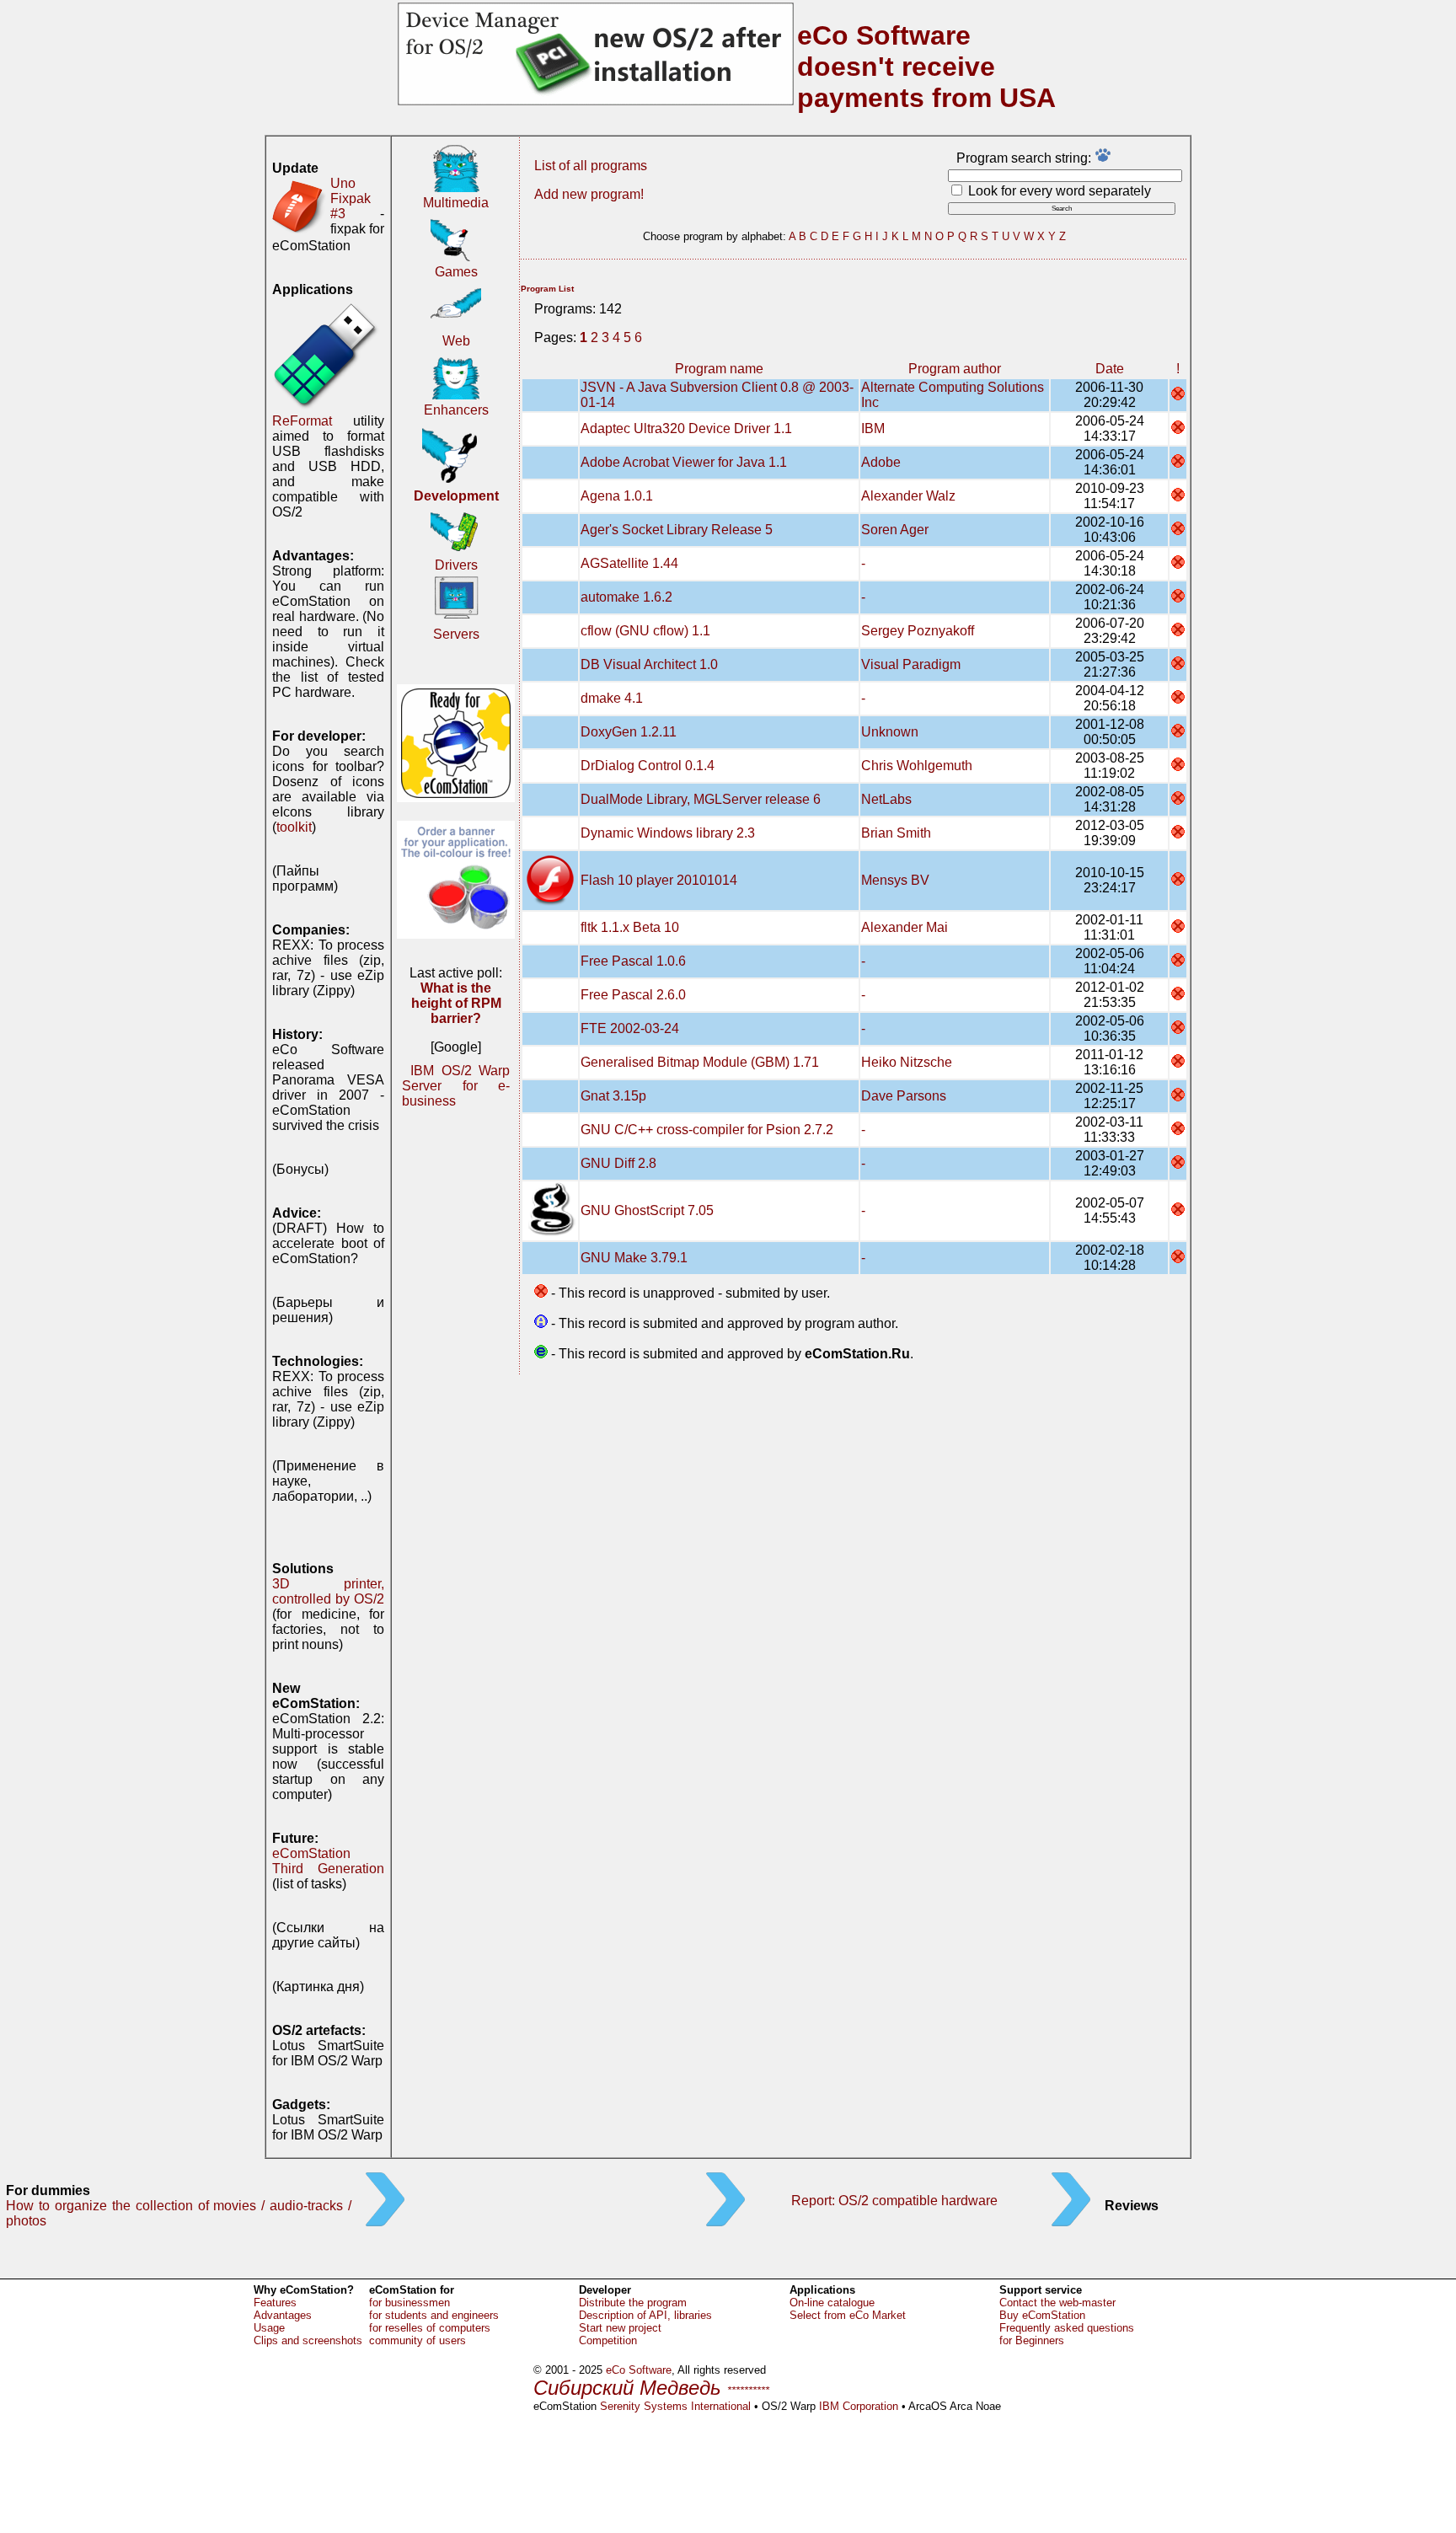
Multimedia (456, 203)
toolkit (294, 827)
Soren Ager (895, 530)
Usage (269, 2328)
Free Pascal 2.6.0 (633, 995)
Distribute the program (633, 2303)
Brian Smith (896, 833)
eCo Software (639, 2370)
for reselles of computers (430, 2328)
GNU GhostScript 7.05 (647, 1210)
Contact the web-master (1057, 2303)
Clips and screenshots (308, 2340)
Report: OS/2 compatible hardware (894, 2201)
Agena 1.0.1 (617, 496)
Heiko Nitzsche (907, 1062)
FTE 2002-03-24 (630, 1028)
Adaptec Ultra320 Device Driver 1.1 (686, 428)
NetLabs (886, 799)
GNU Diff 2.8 (618, 1163)
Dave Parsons (904, 1096)
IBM (873, 428)
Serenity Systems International (675, 2406)
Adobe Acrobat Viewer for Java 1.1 (684, 462)
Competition (608, 2340)
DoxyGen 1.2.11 (629, 732)
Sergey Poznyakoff (918, 631)
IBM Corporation (859, 2406)
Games (456, 272)
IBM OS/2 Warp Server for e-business (456, 1086)
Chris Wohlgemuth (917, 766)
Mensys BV (895, 880)
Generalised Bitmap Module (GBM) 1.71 (700, 1062)
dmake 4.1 (612, 698)
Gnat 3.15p (613, 1096)
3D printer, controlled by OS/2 (328, 1591)
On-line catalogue (832, 2303)
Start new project (620, 2328)
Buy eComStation (1042, 2315)
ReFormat (302, 421)
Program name (719, 369)
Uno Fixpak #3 (351, 198)
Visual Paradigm (911, 664)
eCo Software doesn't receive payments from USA (926, 67)
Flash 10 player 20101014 (659, 880)
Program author (955, 369)
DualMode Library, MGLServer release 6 (701, 799)
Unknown (890, 732)
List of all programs (591, 166)
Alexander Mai (905, 927)
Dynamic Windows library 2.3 (668, 833)
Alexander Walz (908, 496)
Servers (456, 634)
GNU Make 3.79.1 (634, 1258)
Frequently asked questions (1067, 2328)
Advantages (283, 2315)
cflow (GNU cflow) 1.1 (645, 631)
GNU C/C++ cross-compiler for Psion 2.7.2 (707, 1130)
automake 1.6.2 (626, 597)
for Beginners (1032, 2340)
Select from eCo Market (848, 2315)
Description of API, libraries (645, 2315)
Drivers (456, 565)
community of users (418, 2340)
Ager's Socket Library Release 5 (677, 530)
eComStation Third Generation (328, 1861)
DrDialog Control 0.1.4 (648, 766)
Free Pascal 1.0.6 (633, 961)
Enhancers (456, 410)
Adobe (881, 462)
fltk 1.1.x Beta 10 (630, 927)
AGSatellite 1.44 (629, 563)
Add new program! (589, 194)
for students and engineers (434, 2315)
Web (456, 341)
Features (275, 2303)
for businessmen (409, 2303)
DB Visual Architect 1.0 (649, 664)
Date (1110, 369)
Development (456, 496)
